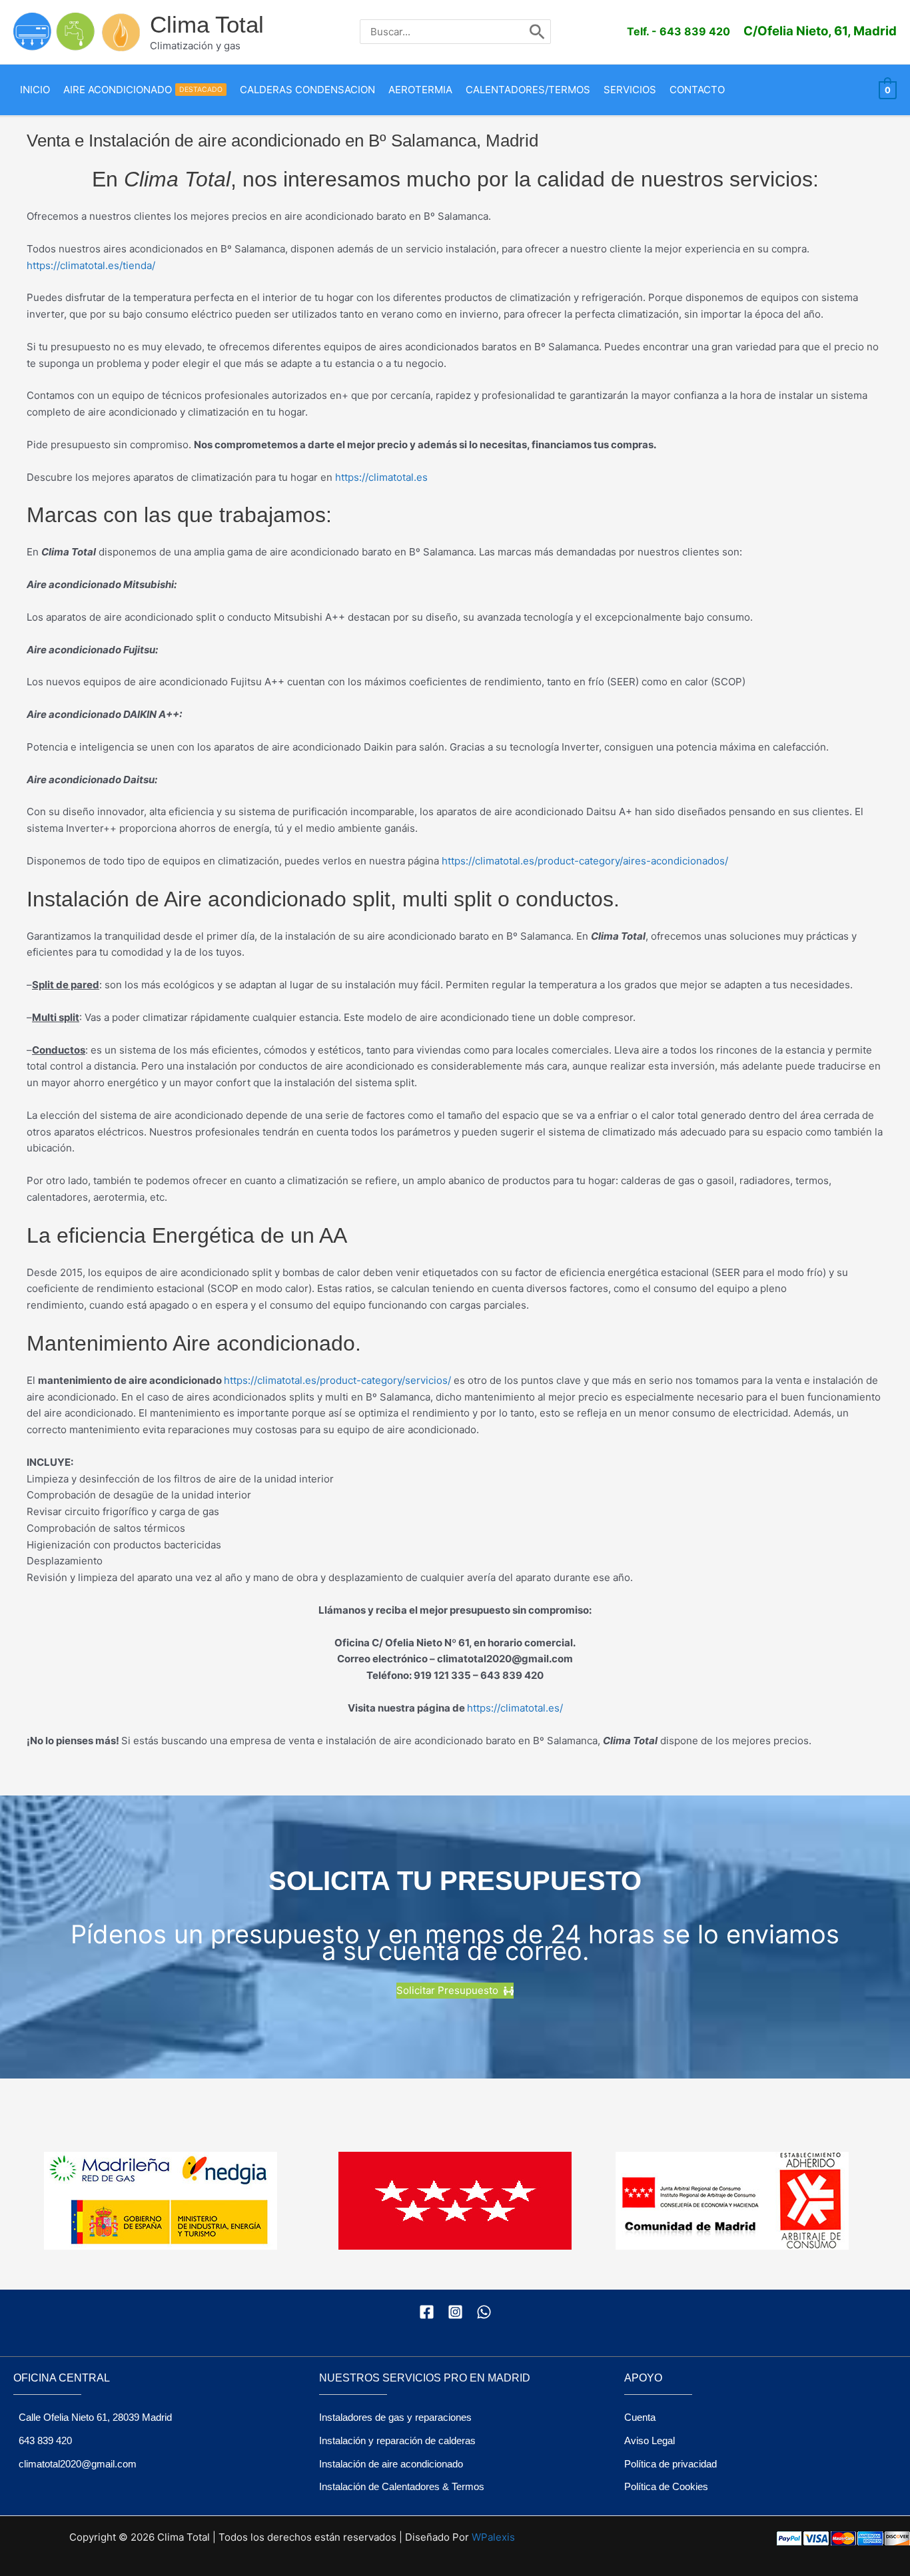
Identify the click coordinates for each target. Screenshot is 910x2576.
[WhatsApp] (484, 2312)
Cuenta (640, 2417)
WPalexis (493, 2537)
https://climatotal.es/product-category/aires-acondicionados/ (585, 861)
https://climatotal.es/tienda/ (91, 265)
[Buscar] (537, 32)
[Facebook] (427, 2312)
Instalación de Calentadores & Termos (402, 2486)
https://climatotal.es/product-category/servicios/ (337, 1380)
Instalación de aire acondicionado (391, 2464)
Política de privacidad (671, 2464)
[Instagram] (455, 2312)
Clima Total (207, 24)
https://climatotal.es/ (515, 1708)
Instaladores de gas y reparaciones (395, 2417)
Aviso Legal (650, 2440)
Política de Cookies (666, 2486)
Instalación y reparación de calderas (397, 2440)
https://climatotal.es (381, 477)
